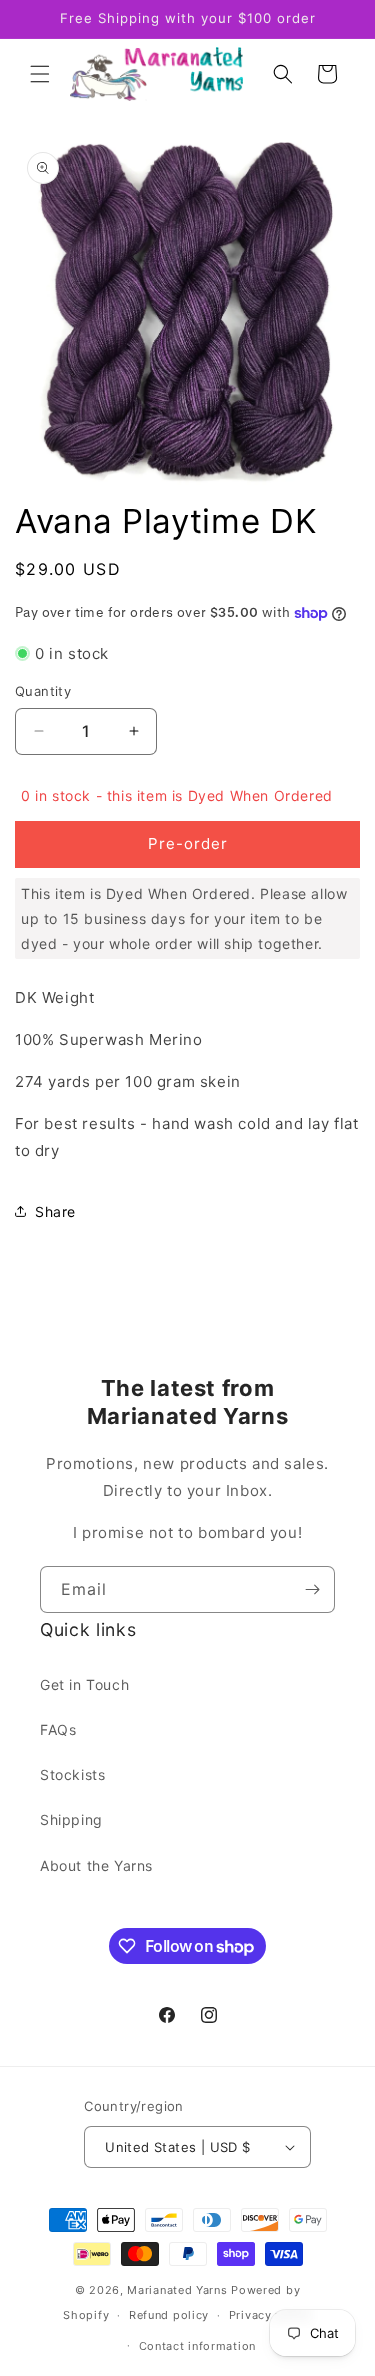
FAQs (58, 1729)
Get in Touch (84, 1684)
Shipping (71, 1819)
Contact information (197, 2346)
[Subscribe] (312, 1589)
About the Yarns (96, 1865)
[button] (40, 74)
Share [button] (55, 1211)
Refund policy (169, 2315)
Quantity (43, 691)
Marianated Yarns (177, 2290)
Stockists (72, 1774)
